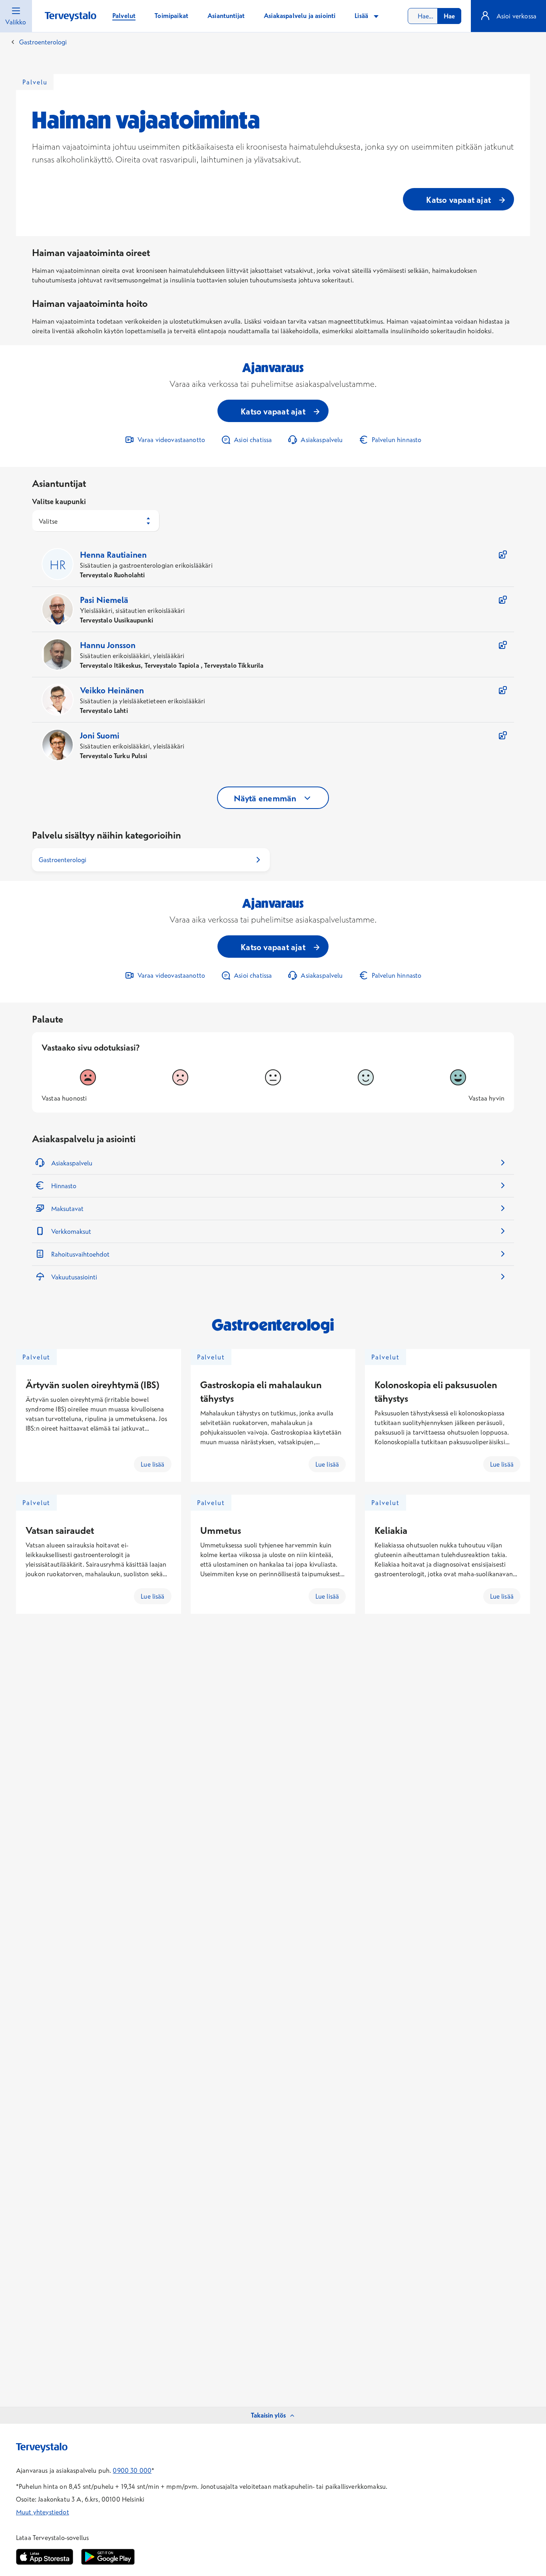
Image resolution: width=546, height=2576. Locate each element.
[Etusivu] (71, 17)
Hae (449, 16)
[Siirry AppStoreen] (45, 2557)
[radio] (88, 1077)
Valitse (48, 521)
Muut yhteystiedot (43, 2512)
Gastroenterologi (43, 42)
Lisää (362, 16)
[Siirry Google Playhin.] (108, 2557)
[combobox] (434, 16)
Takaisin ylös (268, 2415)
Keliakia (391, 1530)
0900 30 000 (132, 2470)
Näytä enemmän (265, 798)
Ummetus (221, 1530)
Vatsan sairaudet (60, 1530)
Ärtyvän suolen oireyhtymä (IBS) (92, 1385)
